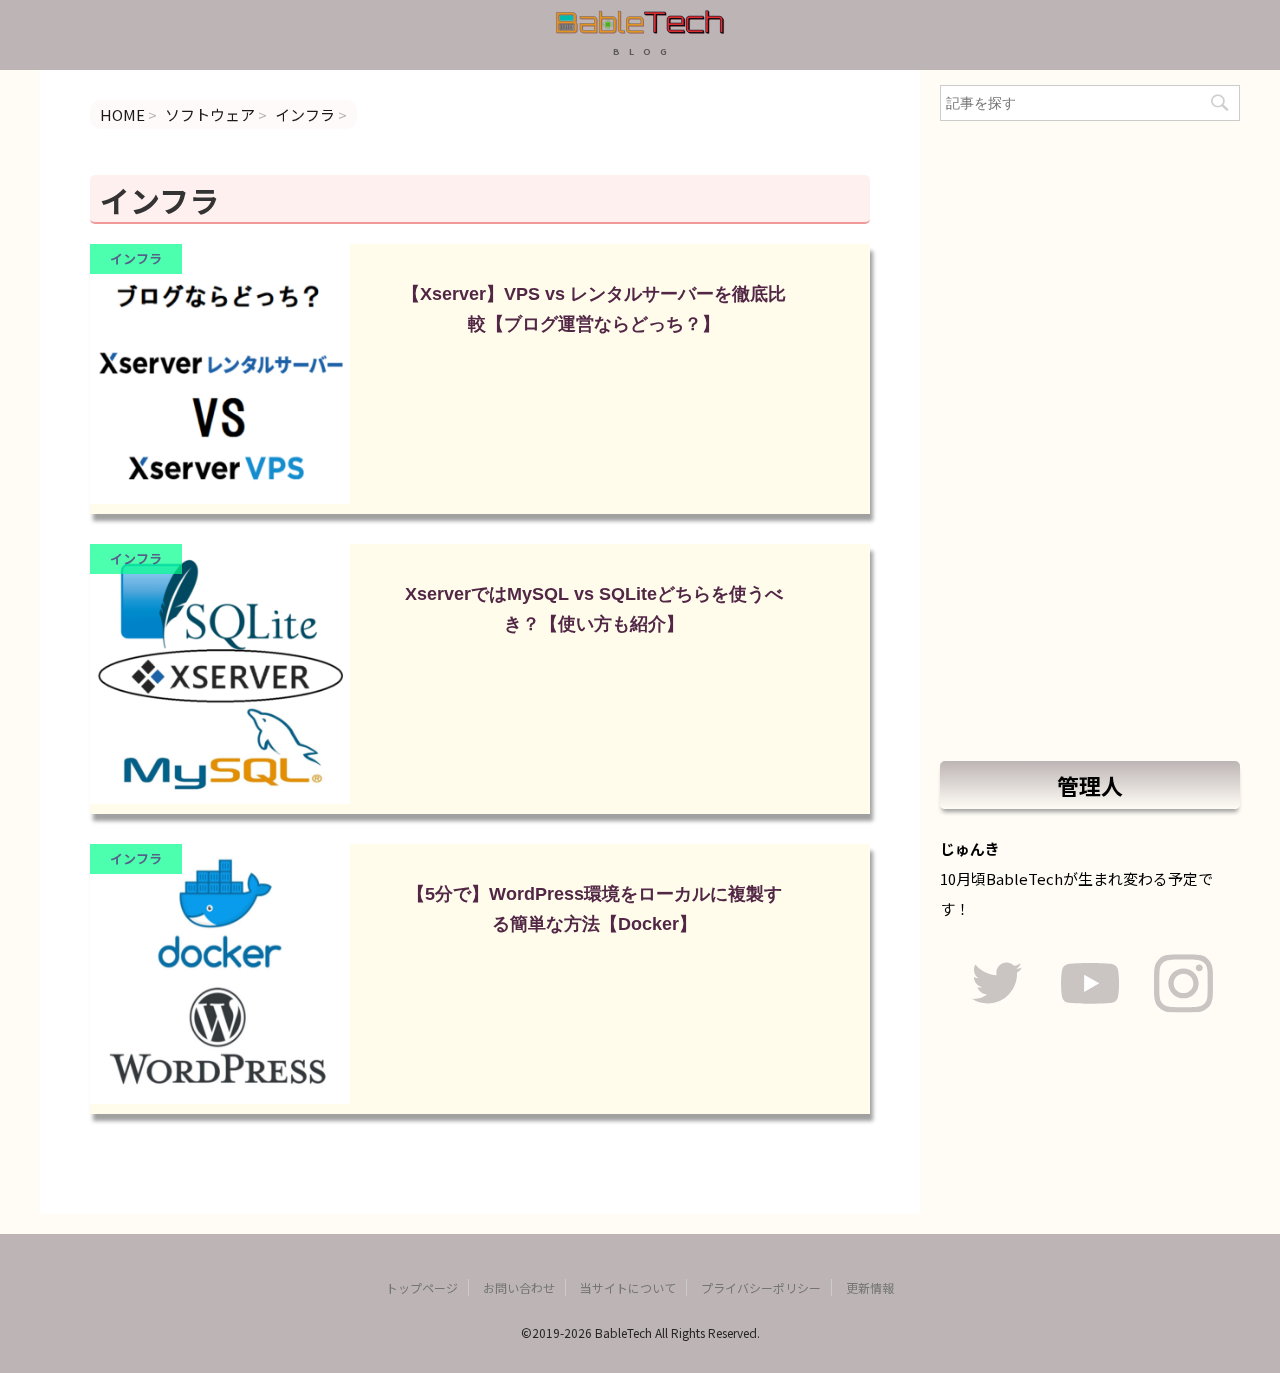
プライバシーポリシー (761, 1287)
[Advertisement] (1090, 441)
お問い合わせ (519, 1287)
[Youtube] (1089, 986)
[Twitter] (996, 986)
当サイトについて (628, 1287)
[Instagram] (1183, 986)
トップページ (422, 1287)
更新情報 (870, 1287)
